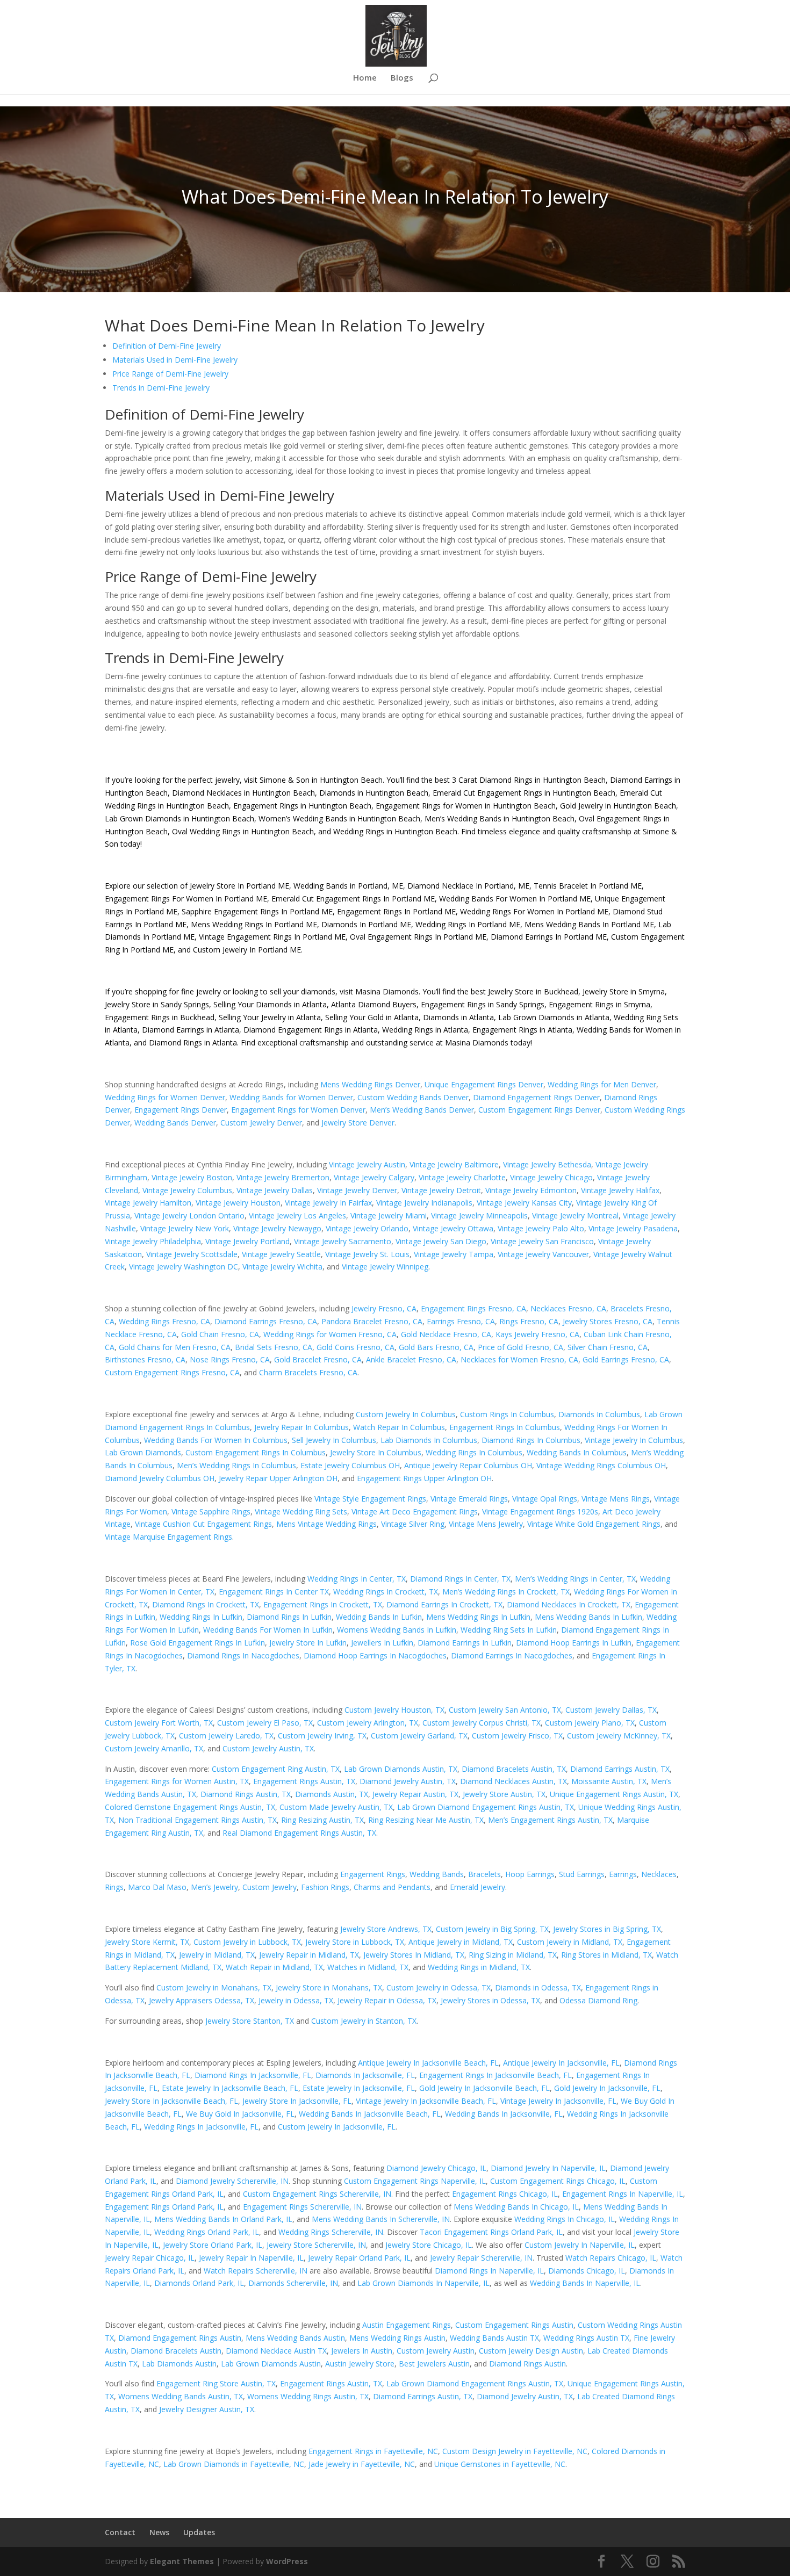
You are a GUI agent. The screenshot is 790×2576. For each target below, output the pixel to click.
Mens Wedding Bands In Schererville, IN (381, 2219)
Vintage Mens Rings (616, 1499)
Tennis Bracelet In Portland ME (588, 886)
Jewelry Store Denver (358, 1123)
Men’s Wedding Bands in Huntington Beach (498, 818)
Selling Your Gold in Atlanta (372, 1017)
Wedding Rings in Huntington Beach (394, 831)
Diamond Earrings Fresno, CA (266, 1321)
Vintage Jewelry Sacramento (343, 1241)
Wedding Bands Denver (175, 1123)
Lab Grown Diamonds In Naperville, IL (423, 2283)
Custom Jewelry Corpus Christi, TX (482, 1723)
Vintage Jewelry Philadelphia (153, 1241)
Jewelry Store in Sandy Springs (157, 1004)
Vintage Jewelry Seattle (281, 1254)
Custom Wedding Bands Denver (413, 1097)
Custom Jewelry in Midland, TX (570, 1942)
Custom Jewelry (270, 1887)
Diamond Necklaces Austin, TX (513, 1781)
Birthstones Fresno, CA (145, 1359)
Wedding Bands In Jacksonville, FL (504, 2114)
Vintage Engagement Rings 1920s (540, 1511)
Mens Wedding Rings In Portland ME (254, 924)
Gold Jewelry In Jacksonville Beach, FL (484, 2088)
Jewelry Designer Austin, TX (207, 2409)
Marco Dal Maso (157, 1887)
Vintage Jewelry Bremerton (283, 1177)
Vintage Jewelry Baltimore (454, 1164)
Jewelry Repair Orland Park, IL (359, 2258)
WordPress (287, 2561)
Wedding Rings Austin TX (586, 2338)
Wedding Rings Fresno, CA (164, 1321)
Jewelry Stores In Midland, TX (414, 1955)
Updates (199, 2532)
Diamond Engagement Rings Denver (536, 1097)
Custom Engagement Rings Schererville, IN (317, 2194)
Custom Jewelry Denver (261, 1123)
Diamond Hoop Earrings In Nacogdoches (375, 1655)
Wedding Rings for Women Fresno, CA (330, 1334)
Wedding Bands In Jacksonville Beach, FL (370, 2114)
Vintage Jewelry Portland (247, 1241)
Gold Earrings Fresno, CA (626, 1359)
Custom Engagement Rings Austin (514, 2325)
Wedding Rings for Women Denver (165, 1097)
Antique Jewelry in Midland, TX (461, 1942)
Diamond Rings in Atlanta (193, 1042)
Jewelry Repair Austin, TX (415, 1794)
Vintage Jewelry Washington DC (184, 1267)
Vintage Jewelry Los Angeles (297, 1215)
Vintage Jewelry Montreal (575, 1215)
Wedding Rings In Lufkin (201, 1617)
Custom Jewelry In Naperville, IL (580, 2245)
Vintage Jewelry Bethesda (547, 1164)
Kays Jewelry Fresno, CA (537, 1334)
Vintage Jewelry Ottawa (453, 1228)
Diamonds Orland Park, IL (199, 2283)
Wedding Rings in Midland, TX (479, 1967)
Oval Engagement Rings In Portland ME (418, 937)
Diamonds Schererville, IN (293, 2283)
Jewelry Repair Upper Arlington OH (278, 1478)
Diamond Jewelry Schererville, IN (232, 2181)
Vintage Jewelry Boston (192, 1177)
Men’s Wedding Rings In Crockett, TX (506, 1592)
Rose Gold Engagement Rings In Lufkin (198, 1643)
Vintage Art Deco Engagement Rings (415, 1511)
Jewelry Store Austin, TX (504, 1794)
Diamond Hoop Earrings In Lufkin (574, 1643)
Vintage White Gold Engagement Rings (594, 1524)
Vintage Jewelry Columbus (187, 1190)
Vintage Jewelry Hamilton (148, 1203)
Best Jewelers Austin (434, 2364)
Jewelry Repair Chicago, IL (150, 2258)
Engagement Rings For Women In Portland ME (186, 899)
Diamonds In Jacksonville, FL (365, 2075)
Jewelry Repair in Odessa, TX (387, 2000)
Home (365, 78)
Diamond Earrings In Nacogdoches (512, 1655)
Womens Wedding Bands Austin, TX (181, 2396)
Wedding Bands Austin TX (494, 2338)
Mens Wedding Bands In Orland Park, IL (223, 2219)
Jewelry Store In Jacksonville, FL (297, 2101)
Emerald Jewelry (477, 1887)
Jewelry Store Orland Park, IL (213, 2245)
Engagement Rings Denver (181, 1110)
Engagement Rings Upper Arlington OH (424, 1478)
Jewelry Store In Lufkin (308, 1643)
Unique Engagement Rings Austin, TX (614, 1794)
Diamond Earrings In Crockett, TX (444, 1604)
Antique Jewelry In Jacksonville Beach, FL (428, 2063)
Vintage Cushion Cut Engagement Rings (203, 1524)
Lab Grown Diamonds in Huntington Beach (179, 818)
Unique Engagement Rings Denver (484, 1084)
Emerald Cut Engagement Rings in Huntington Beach (523, 793)
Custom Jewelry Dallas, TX (611, 1710)
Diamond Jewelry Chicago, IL (436, 2168)
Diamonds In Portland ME (366, 924)
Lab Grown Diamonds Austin (271, 2364)
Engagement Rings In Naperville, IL (623, 2194)
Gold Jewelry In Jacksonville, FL (607, 2088)
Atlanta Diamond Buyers (374, 1004)
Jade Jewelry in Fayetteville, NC (362, 2464)
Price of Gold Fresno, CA (520, 1347)
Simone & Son (285, 780)
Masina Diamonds (387, 991)
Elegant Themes (182, 2561)
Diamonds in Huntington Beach (373, 793)
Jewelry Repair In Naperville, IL (251, 2258)
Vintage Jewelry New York (185, 1228)
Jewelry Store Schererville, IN (316, 2245)
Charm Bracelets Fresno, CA (308, 1372)
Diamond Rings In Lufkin (289, 1617)
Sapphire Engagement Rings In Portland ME (257, 911)
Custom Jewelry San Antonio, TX (505, 1710)
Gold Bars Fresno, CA (436, 1347)
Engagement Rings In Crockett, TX (323, 1604)
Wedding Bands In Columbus (577, 1452)
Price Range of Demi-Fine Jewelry (170, 374)
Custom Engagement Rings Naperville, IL (415, 2181)
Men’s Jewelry (214, 1887)
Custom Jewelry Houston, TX (394, 1710)
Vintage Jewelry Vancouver (543, 1254)
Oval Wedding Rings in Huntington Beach (242, 831)
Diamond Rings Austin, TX (246, 1794)
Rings (114, 1887)
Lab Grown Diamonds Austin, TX (401, 1769)
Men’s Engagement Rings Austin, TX (550, 1820)
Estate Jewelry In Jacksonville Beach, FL (230, 2088)
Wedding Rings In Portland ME (468, 924)
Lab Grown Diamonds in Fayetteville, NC (234, 2464)
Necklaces (659, 1874)
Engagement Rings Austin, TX (304, 1781)
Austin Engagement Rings (407, 2325)
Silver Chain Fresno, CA (608, 1347)
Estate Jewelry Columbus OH (350, 1465)
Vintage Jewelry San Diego (441, 1241)
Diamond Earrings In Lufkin (465, 1643)
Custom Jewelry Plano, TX (590, 1723)
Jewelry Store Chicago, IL (429, 2245)
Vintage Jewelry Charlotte (462, 1177)
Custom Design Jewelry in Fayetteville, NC (515, 2451)
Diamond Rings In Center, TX (460, 1579)
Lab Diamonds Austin (179, 2364)
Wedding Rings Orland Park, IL (207, 2232)
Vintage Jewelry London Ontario (189, 1215)
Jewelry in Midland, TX (217, 1955)
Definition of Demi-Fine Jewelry (167, 346)
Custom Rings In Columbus (507, 1414)
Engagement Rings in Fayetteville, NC (373, 2451)
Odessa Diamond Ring (598, 2000)
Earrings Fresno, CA (461, 1321)
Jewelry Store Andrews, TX (386, 1929)
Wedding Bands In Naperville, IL (585, 2283)
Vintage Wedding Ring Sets (301, 1511)
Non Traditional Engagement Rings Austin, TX (198, 1820)
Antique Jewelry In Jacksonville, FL (561, 2063)
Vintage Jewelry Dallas (275, 1190)
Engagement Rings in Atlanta (522, 1030)
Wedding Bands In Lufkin (379, 1617)
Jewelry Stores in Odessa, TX (490, 2000)
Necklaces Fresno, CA (568, 1308)
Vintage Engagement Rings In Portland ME (272, 937)
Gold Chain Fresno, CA (220, 1334)
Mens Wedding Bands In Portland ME (589, 924)
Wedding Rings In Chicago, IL (565, 2219)
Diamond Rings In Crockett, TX (206, 1604)
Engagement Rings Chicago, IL (505, 2194)
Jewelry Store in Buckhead (533, 991)
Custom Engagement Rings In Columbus (256, 1452)
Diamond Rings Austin (527, 2364)
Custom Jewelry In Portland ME (247, 950)
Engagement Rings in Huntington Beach (301, 806)
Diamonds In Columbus (599, 1414)
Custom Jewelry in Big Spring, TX (492, 1929)
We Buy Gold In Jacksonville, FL (240, 2114)
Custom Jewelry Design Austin (531, 2351)
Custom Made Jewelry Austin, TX (336, 1807)
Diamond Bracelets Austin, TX (514, 1769)
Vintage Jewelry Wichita (282, 1267)
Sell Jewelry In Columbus (334, 1440)
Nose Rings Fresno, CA (230, 1359)
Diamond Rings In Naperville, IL (489, 2271)
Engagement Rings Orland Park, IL (164, 2207)
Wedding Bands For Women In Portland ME (515, 899)
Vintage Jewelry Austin (367, 1164)
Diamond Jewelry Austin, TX (408, 1781)
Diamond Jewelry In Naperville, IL (548, 2168)
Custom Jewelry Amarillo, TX (154, 1748)
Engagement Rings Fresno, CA (473, 1308)
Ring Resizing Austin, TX (322, 1820)
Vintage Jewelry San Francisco (542, 1241)
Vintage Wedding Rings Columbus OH (601, 1465)
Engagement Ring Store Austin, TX (216, 2383)
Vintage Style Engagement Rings (370, 1499)
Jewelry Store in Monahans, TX (329, 1987)
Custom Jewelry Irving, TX (322, 1736)
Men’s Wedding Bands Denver (422, 1110)
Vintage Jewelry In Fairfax (328, 1203)
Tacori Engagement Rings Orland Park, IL (491, 2232)
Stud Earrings (582, 1874)
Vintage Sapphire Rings (211, 1511)
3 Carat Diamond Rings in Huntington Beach (528, 780)
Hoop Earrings (530, 1874)
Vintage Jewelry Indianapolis (424, 1203)
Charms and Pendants (392, 1887)
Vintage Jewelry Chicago (551, 1177)
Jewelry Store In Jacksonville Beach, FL (171, 2101)
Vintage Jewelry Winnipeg (385, 1267)
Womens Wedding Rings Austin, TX (308, 2396)
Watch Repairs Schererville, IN (256, 2271)
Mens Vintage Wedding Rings (326, 1524)
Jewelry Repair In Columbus (301, 1427)
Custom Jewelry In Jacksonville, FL (337, 2127)
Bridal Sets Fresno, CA (274, 1347)
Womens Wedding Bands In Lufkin (397, 1630)
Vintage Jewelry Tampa (454, 1254)
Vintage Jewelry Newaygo (277, 1228)
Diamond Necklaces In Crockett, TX (569, 1604)
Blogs (402, 78)
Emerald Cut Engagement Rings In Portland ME (353, 899)
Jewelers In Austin (362, 2351)
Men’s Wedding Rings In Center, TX (575, 1579)
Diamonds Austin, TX (332, 1794)
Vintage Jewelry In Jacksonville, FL (558, 2101)
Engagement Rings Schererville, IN (302, 2207)
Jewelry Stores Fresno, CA (608, 1321)
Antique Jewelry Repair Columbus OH (468, 1465)
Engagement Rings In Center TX (274, 1592)
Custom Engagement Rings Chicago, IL (558, 2181)
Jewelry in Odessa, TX (296, 2000)
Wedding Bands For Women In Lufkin (268, 1630)
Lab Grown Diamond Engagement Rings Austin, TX (486, 1807)
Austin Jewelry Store (360, 2364)
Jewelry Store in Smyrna (624, 991)
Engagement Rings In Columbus (505, 1427)
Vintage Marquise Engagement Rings (168, 1537)
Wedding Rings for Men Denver (602, 1084)
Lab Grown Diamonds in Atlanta (554, 1017)
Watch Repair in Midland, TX (274, 1967)
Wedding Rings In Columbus (474, 1452)
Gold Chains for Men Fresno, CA (175, 1347)
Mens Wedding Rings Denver (370, 1084)
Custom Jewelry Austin (436, 2351)
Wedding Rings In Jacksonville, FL (201, 2127)
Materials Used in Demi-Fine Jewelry (175, 360)
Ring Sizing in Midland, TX (513, 1955)
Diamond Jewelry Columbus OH (160, 1478)
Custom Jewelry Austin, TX (268, 1748)
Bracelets (484, 1874)
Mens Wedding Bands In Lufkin (588, 1617)
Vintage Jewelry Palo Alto (541, 1228)
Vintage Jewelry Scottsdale (192, 1254)
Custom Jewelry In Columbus (406, 1414)
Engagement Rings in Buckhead (160, 1017)
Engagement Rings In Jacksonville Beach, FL (495, 2075)
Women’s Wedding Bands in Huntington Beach (338, 818)
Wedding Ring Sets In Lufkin (509, 1630)
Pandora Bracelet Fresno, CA (372, 1321)
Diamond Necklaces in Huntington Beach (242, 793)
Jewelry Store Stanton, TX (250, 2021)
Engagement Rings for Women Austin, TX (177, 1781)
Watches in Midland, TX (368, 1967)
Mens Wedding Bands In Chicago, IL (516, 2207)
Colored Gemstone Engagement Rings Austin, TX (190, 1807)
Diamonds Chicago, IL (587, 2271)
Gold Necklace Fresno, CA (446, 1334)
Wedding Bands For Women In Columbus (216, 1440)
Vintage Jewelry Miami (389, 1215)
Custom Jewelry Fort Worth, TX (159, 1723)
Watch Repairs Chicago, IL (611, 2258)
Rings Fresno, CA (529, 1321)
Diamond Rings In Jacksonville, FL (253, 2075)
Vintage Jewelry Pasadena (633, 1228)
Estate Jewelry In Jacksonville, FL (359, 2088)
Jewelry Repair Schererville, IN (481, 2258)
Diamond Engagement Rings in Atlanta (311, 1030)
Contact (120, 2532)
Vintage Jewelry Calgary (374, 1177)
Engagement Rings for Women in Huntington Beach (465, 806)
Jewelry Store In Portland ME (239, 886)
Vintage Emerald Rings (469, 1499)
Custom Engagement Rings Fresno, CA (172, 1372)
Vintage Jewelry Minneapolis (479, 1215)
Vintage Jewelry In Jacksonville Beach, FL (426, 2101)
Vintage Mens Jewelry (486, 1524)
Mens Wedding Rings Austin (397, 2338)
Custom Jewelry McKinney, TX (619, 1736)
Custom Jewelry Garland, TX (419, 1736)
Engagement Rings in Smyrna (599, 1004)
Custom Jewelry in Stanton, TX (364, 2021)
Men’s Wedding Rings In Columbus (236, 1465)
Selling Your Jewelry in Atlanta (270, 1017)
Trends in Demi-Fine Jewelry (161, 388)
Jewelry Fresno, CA (384, 1308)
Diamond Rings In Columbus (531, 1440)
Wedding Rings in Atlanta (425, 1030)
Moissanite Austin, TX (609, 1781)
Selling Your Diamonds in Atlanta (270, 1004)
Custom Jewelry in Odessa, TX (439, 1987)
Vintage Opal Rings (545, 1499)
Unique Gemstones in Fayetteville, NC (500, 2464)
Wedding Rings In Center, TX (357, 1579)
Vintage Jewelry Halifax (620, 1190)
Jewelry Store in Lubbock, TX (355, 1942)
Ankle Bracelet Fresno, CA (411, 1359)
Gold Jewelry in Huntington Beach (617, 806)
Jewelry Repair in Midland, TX (309, 1955)
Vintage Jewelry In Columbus (634, 1440)
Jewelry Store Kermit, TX (147, 1942)
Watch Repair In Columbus (399, 1427)
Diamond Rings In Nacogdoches (243, 1655)
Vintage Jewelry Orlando (367, 1228)
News (159, 2532)
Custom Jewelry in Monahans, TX (214, 1987)
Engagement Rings (373, 1874)
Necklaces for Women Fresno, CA (519, 1359)
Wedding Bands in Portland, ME (348, 886)
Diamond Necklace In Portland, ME (468, 886)
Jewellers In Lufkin (382, 1643)
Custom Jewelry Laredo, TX (226, 1736)
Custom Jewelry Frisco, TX (517, 1736)
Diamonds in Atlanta (458, 1017)
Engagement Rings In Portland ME (396, 911)
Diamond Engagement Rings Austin (180, 2338)
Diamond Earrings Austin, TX (620, 1769)
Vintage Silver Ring (413, 1524)
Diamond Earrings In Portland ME (549, 937)
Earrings (623, 1874)
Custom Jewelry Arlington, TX (368, 1723)
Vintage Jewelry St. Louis (367, 1254)
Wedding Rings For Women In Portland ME (534, 911)
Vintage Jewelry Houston (238, 1203)
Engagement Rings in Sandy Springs (483, 1004)
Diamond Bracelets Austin (176, 2351)
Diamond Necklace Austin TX (276, 2351)
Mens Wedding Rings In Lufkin (478, 1617)
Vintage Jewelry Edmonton (531, 1190)
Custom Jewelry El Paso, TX (265, 1723)
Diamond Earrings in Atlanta (191, 1030)
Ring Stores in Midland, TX (606, 1955)
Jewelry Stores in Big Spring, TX (607, 1929)
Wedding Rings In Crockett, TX (386, 1592)
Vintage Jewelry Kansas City (524, 1203)
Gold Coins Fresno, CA (355, 1347)
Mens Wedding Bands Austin (295, 2338)
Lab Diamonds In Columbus (429, 1440)
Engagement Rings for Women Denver (298, 1110)
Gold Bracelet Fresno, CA (318, 1359)
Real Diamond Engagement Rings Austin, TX (299, 1833)
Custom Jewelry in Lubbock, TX (247, 1942)
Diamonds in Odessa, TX (538, 1987)
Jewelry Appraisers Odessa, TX (202, 2000)
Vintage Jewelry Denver (357, 1190)
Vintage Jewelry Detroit (441, 1190)
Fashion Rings (325, 1887)
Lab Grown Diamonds (143, 1452)
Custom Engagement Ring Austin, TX (276, 1769)
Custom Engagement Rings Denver (539, 1110)
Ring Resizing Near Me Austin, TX (426, 1820)
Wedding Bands (437, 1874)
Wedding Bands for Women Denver (291, 1097)
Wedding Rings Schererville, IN (331, 2232)
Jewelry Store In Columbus (376, 1452)
